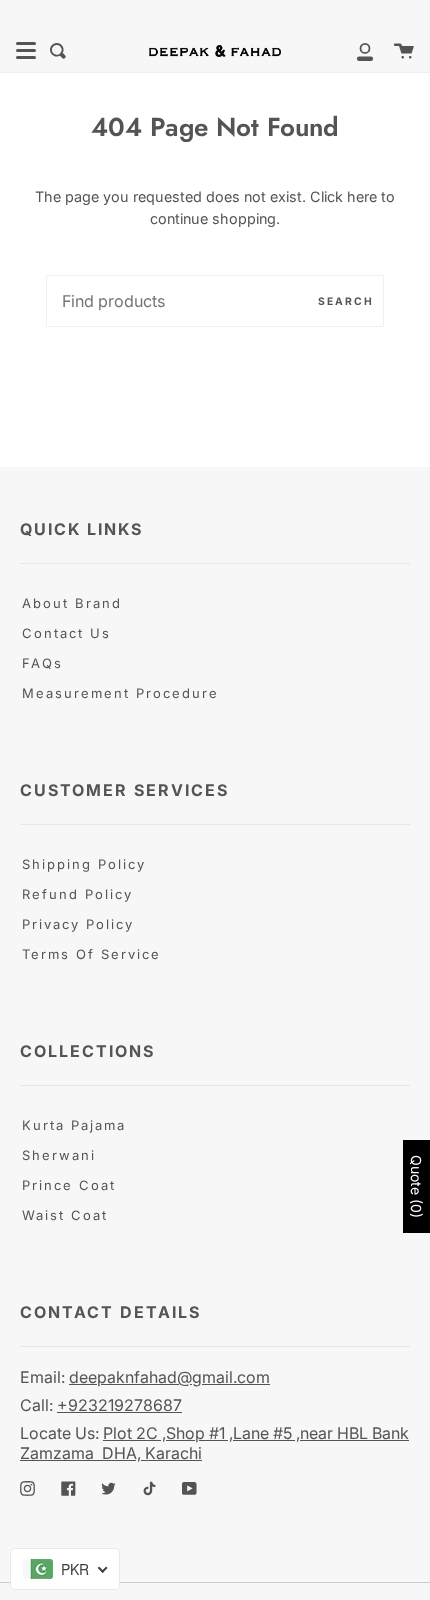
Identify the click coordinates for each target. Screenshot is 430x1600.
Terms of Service (91, 954)
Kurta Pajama (74, 1125)
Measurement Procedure (120, 693)
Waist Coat (65, 1215)
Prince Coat (69, 1185)
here (362, 196)
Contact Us (66, 633)
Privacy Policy (78, 924)
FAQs (42, 663)
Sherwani (59, 1155)
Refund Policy (77, 894)
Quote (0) (416, 1186)
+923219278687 (119, 1405)
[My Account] (354, 51)
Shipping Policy (84, 864)
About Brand (72, 603)
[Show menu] (26, 51)
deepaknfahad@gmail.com (169, 1377)
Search (346, 301)
